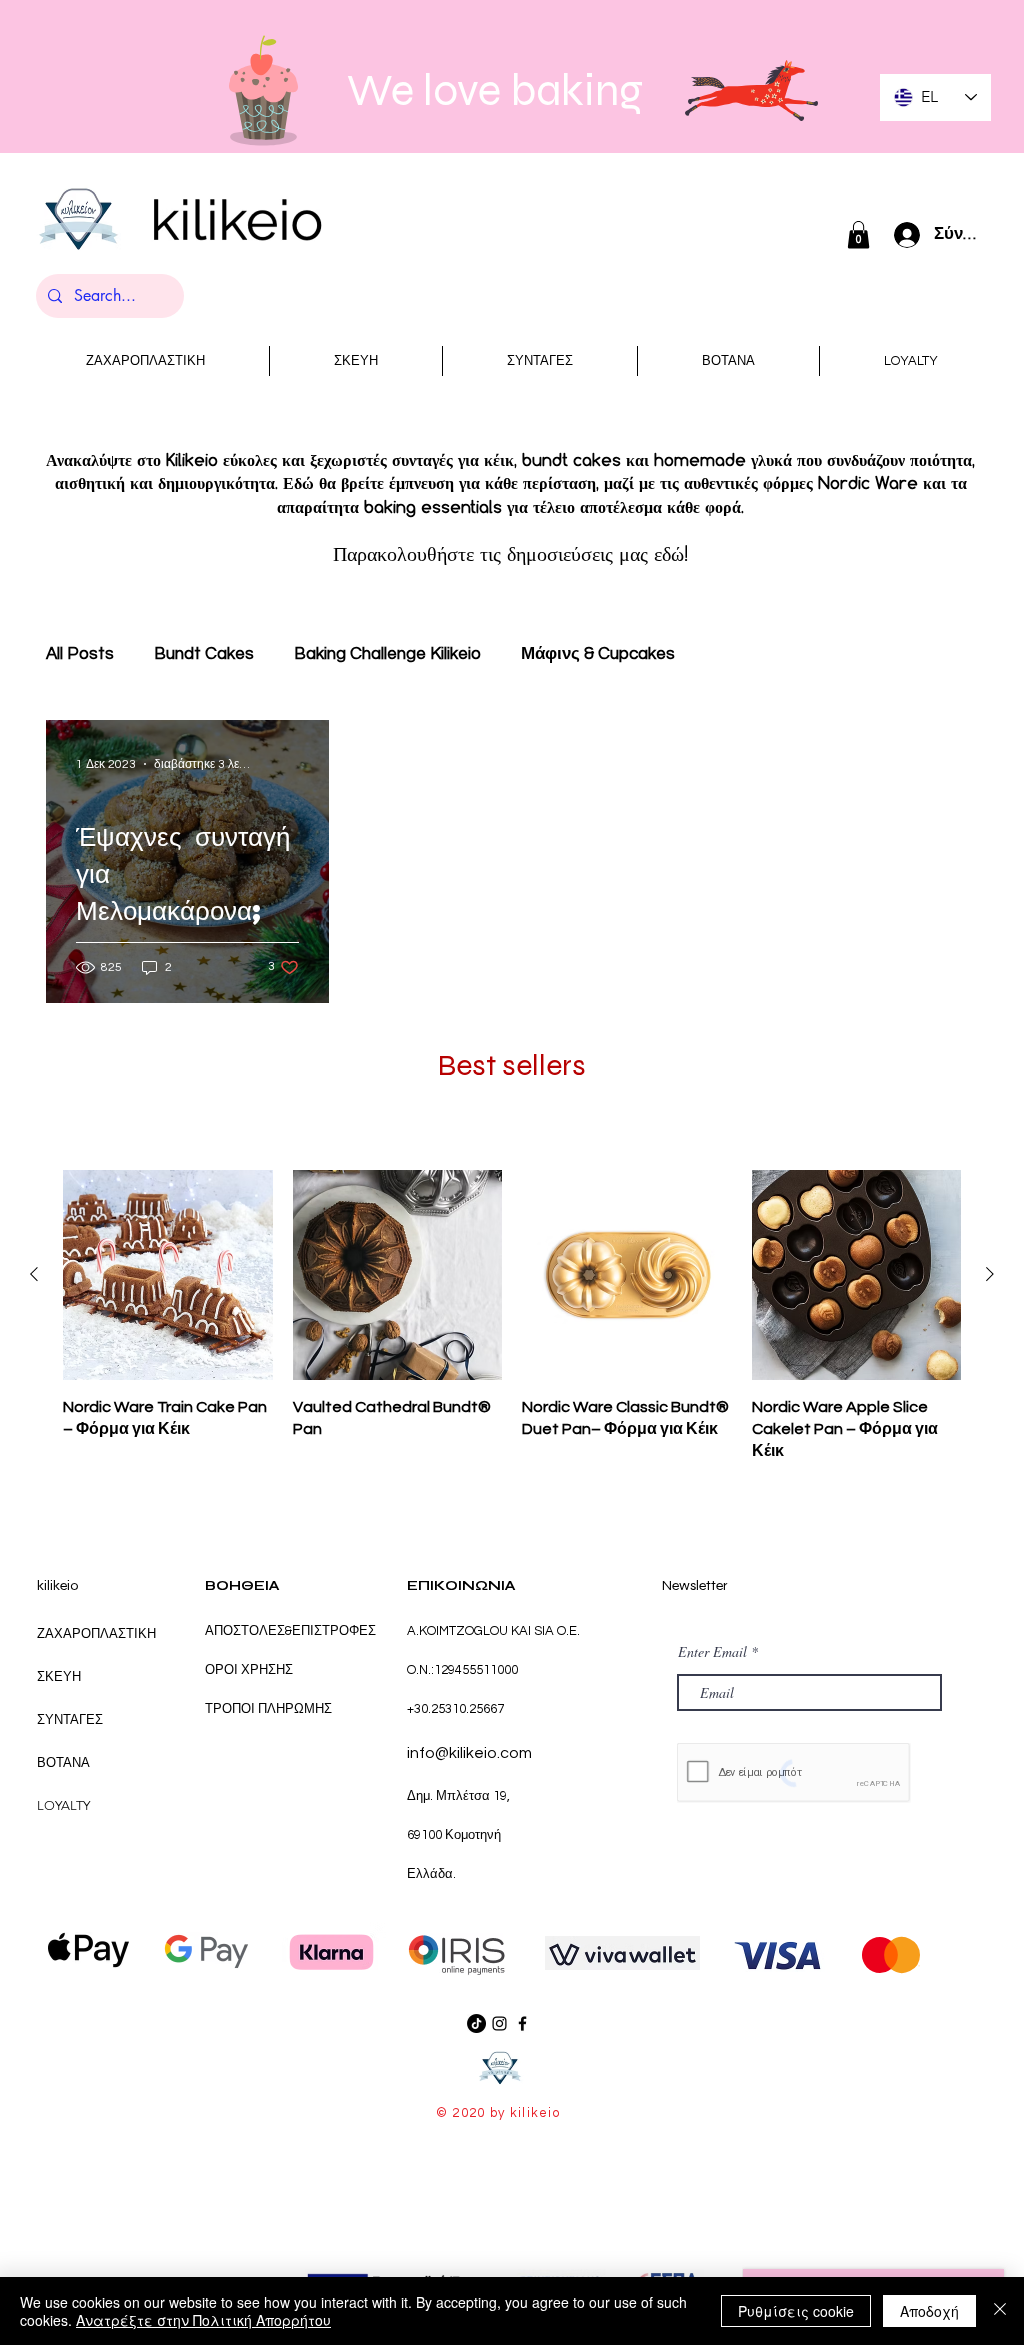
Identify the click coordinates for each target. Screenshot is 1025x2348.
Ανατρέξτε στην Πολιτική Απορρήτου (203, 2320)
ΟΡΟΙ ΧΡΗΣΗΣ (250, 1670)
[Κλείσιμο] (1000, 2311)
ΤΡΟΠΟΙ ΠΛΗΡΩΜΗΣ (268, 1709)
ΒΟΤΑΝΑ (63, 1762)
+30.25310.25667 (455, 1709)
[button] (858, 234)
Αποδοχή (929, 2311)
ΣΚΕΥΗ (59, 1676)
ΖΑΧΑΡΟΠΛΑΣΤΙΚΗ (96, 1633)
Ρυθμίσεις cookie (796, 2311)
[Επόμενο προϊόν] (990, 1274)
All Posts (80, 654)
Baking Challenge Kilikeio (387, 654)
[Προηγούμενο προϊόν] (34, 1274)
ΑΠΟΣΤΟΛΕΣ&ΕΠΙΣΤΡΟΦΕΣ (290, 1631)
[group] (512, 1316)
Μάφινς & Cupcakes (598, 654)
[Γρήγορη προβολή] (168, 1275)
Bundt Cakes (204, 654)
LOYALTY (63, 1805)
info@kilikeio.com (469, 1753)
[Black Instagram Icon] (499, 2023)
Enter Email (712, 1652)
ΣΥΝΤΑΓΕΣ (70, 1719)
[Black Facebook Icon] (522, 2023)
